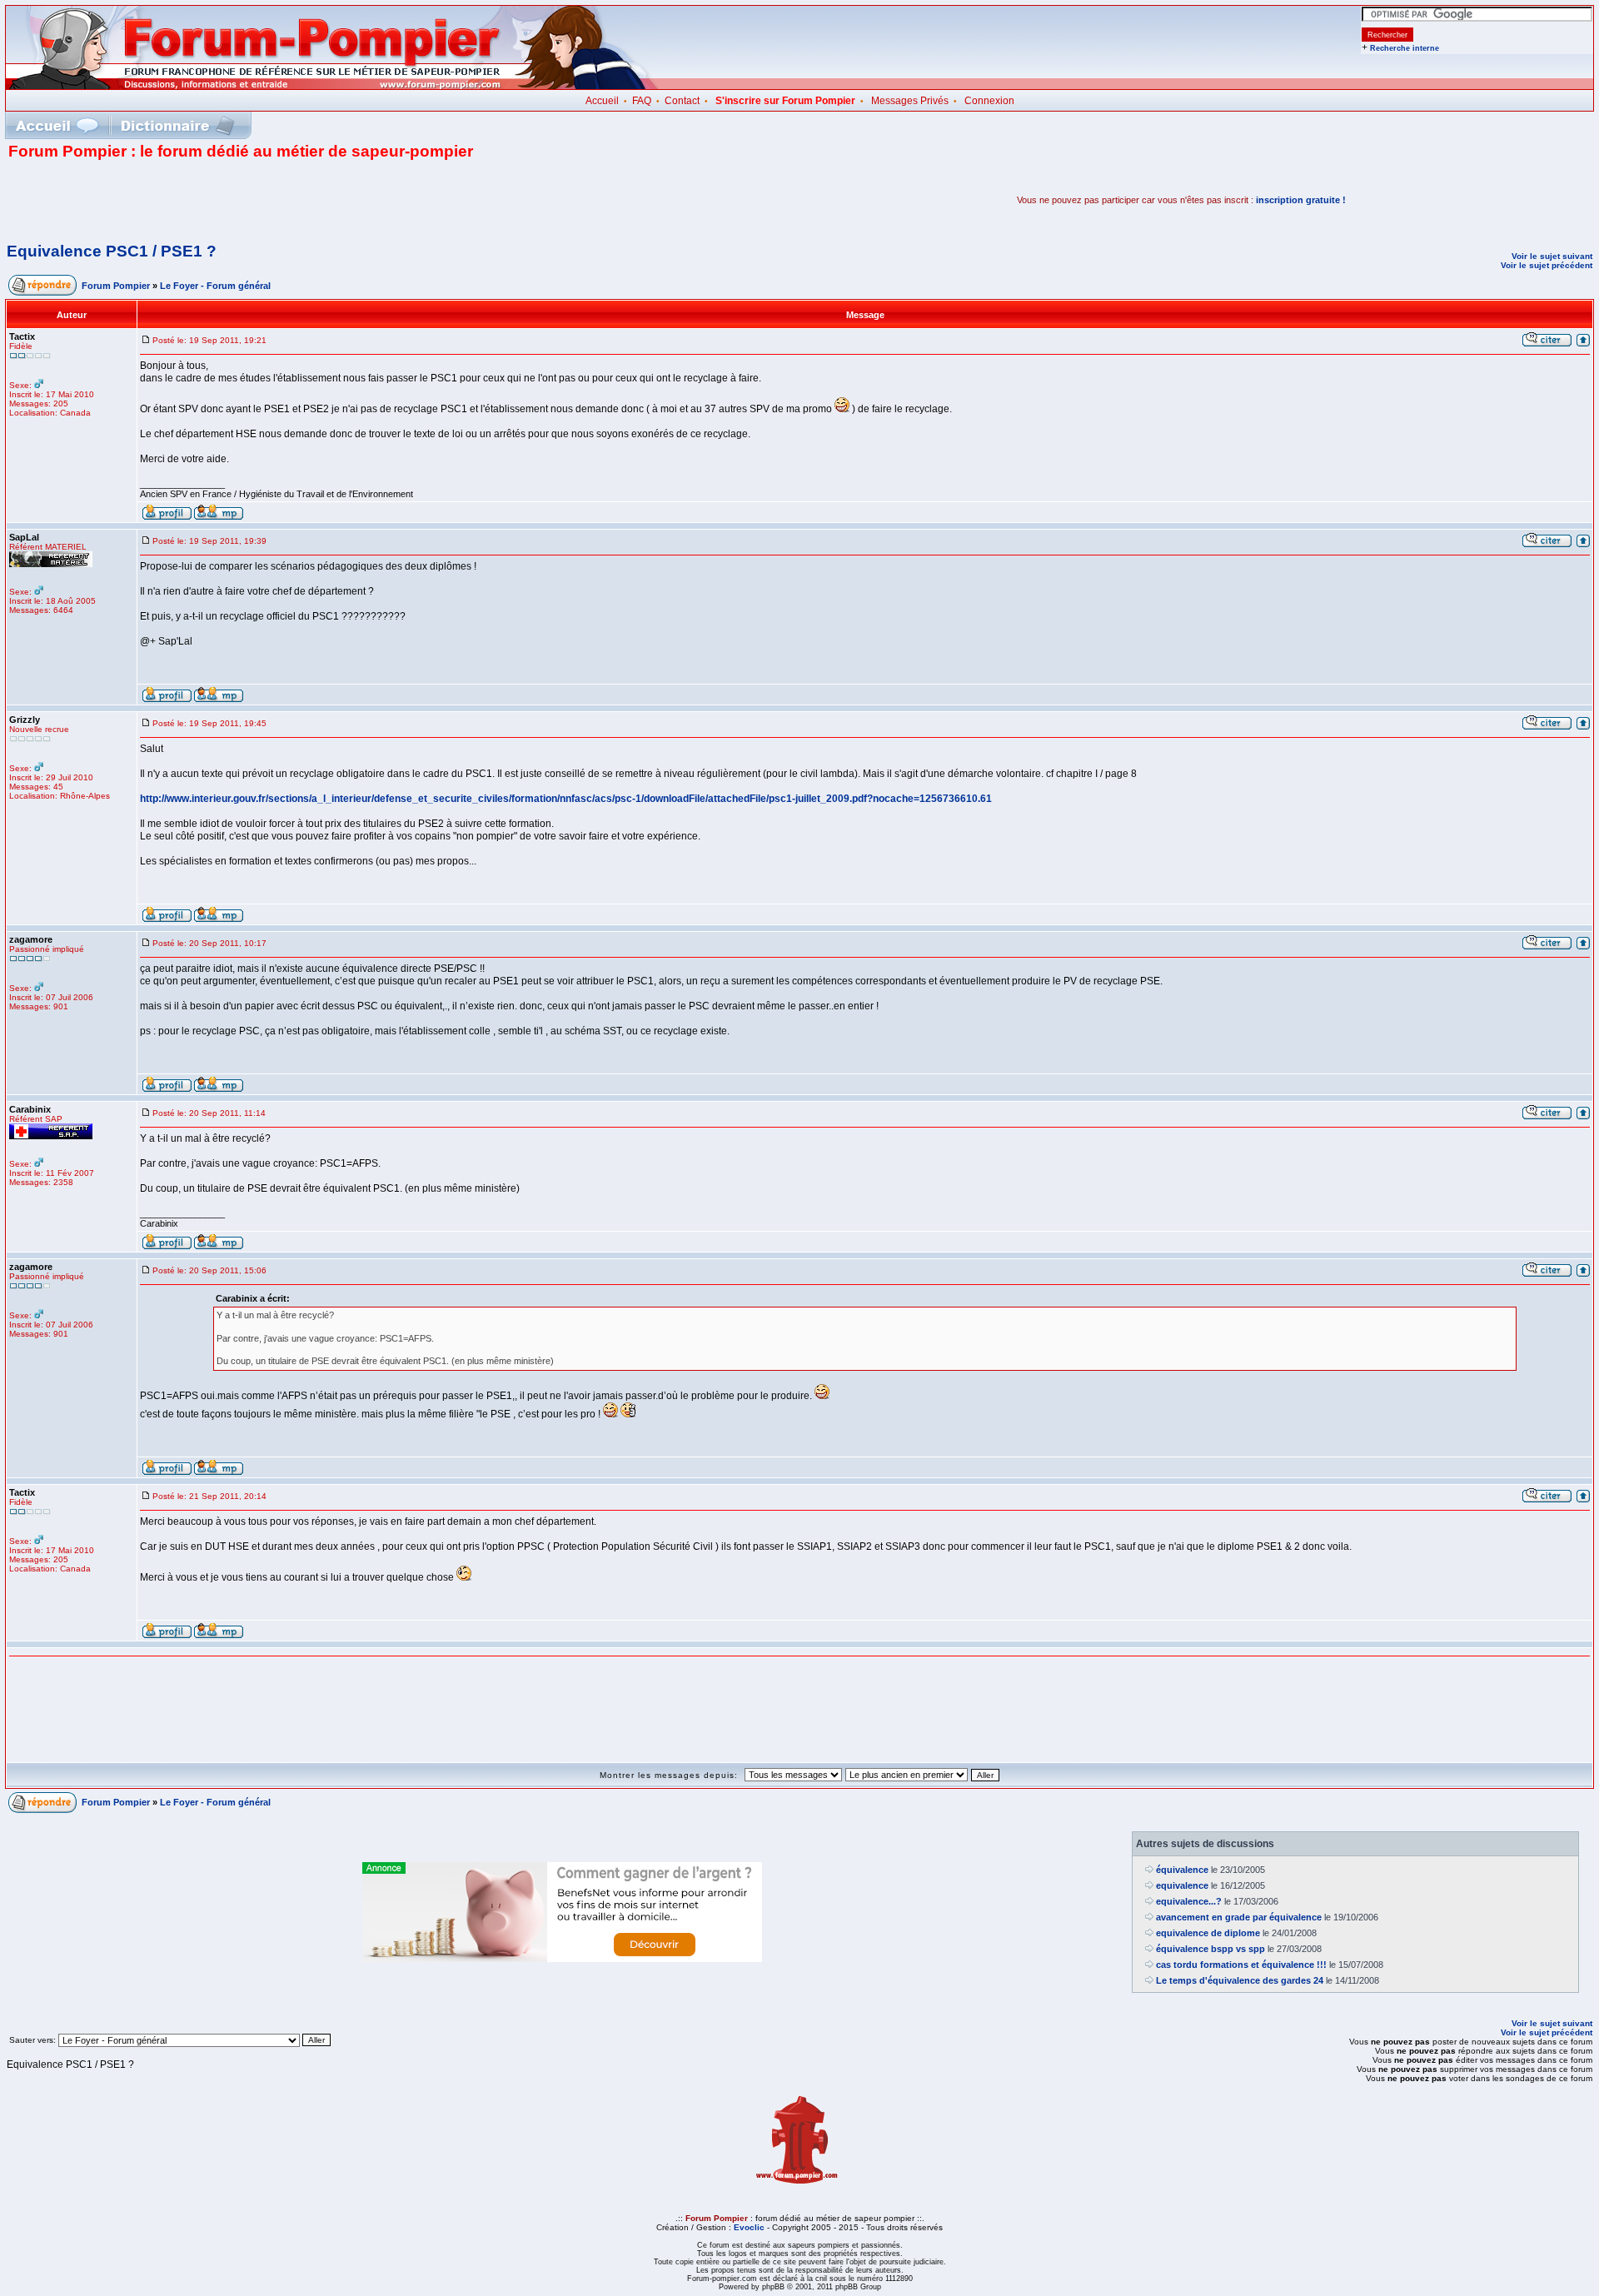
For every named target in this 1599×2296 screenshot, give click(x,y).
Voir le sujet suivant (1552, 256)
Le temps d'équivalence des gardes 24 (1240, 1980)
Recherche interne (1405, 48)
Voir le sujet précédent (1547, 265)
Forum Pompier (116, 286)
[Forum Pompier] (332, 86)
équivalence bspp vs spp (1210, 1949)
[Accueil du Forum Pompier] (57, 125)
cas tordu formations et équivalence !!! (1241, 1965)
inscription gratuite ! (1301, 200)
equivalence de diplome (1208, 1933)
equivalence (1182, 1885)
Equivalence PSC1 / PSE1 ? (112, 251)
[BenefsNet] (562, 1959)
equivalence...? (1189, 1901)
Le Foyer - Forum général (215, 286)
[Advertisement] (203, 200)
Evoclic (749, 2227)
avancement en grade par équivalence (1239, 1917)
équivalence (1182, 1870)
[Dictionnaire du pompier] (178, 125)
